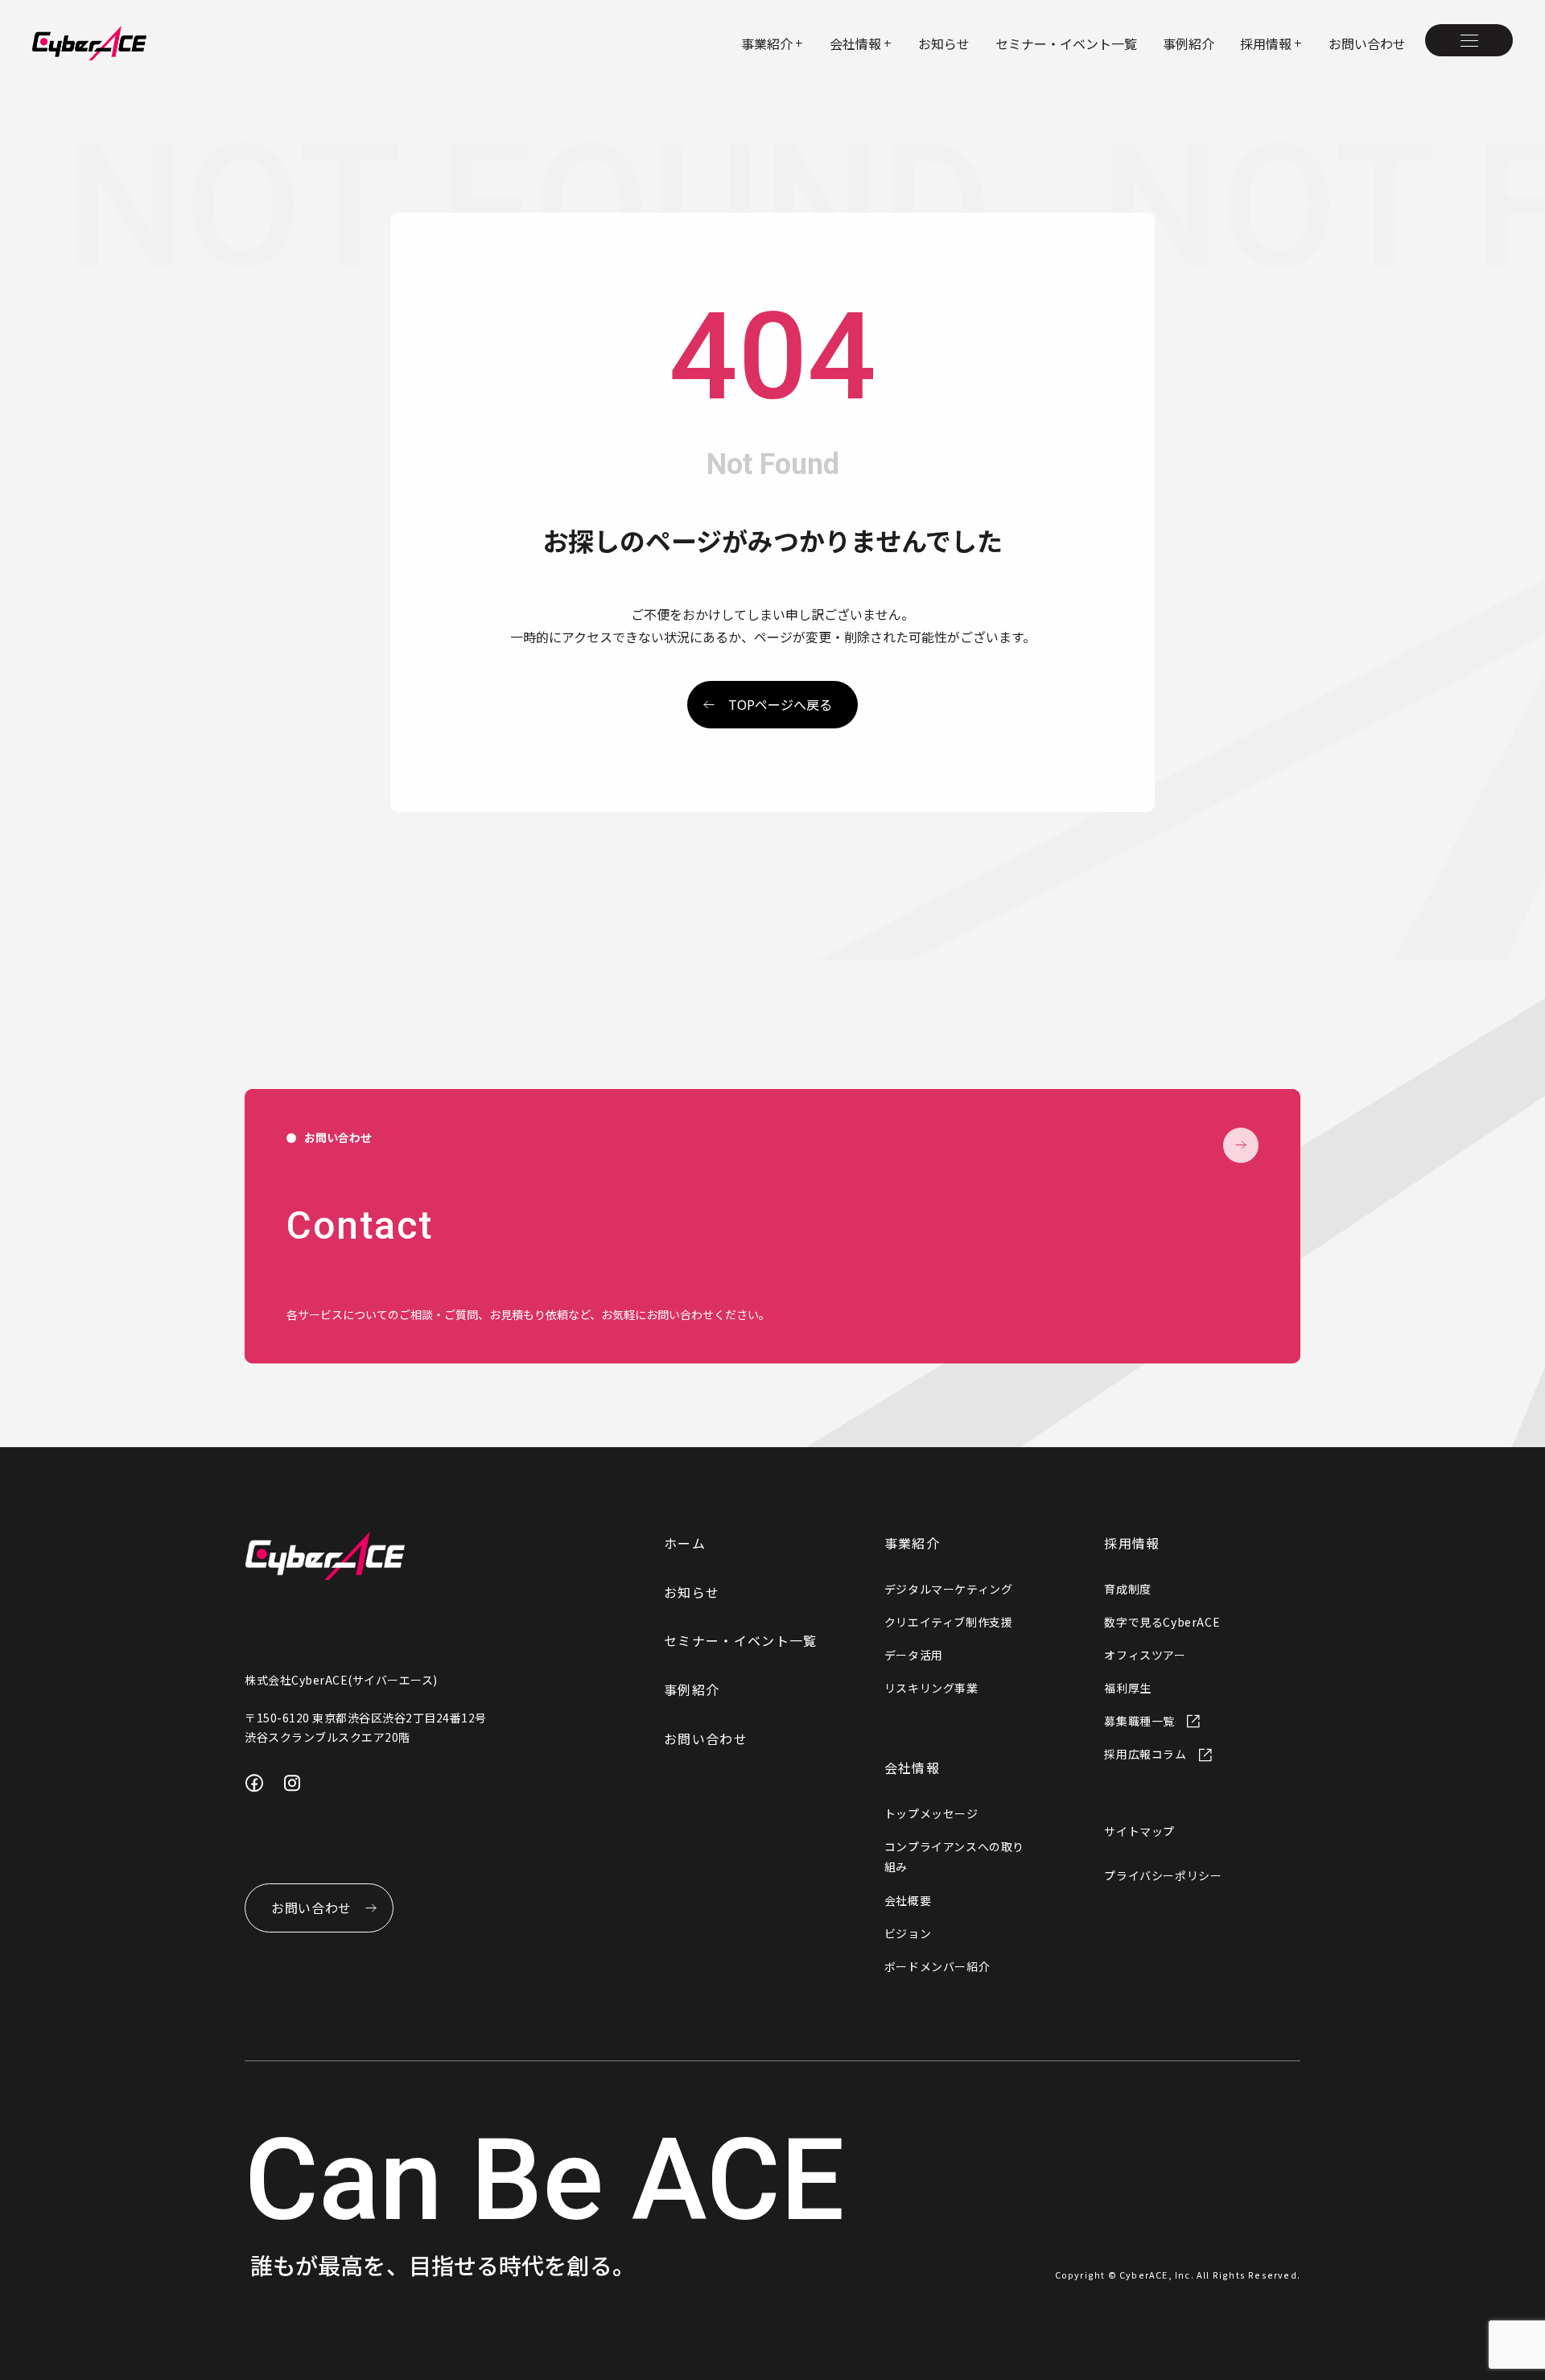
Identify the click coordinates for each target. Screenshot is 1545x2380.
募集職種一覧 (1139, 1721)
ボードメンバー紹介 (937, 1966)
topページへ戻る (780, 704)
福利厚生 (1127, 1688)
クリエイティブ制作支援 (949, 1622)
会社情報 (912, 1767)
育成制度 (1127, 1589)
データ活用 (914, 1655)
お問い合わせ (1367, 43)
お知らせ (944, 43)
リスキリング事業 (931, 1688)
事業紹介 (912, 1543)
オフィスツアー (1145, 1655)
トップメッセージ (931, 1813)
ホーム (685, 1543)
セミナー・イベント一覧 (1066, 43)
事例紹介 (1189, 43)
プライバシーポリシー (1163, 1875)
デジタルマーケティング (949, 1589)
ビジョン (908, 1933)
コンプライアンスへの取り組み (954, 1856)
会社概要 (908, 1900)
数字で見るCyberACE (1162, 1622)
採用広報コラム (1145, 1754)
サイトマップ (1139, 1831)
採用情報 (1132, 1543)
